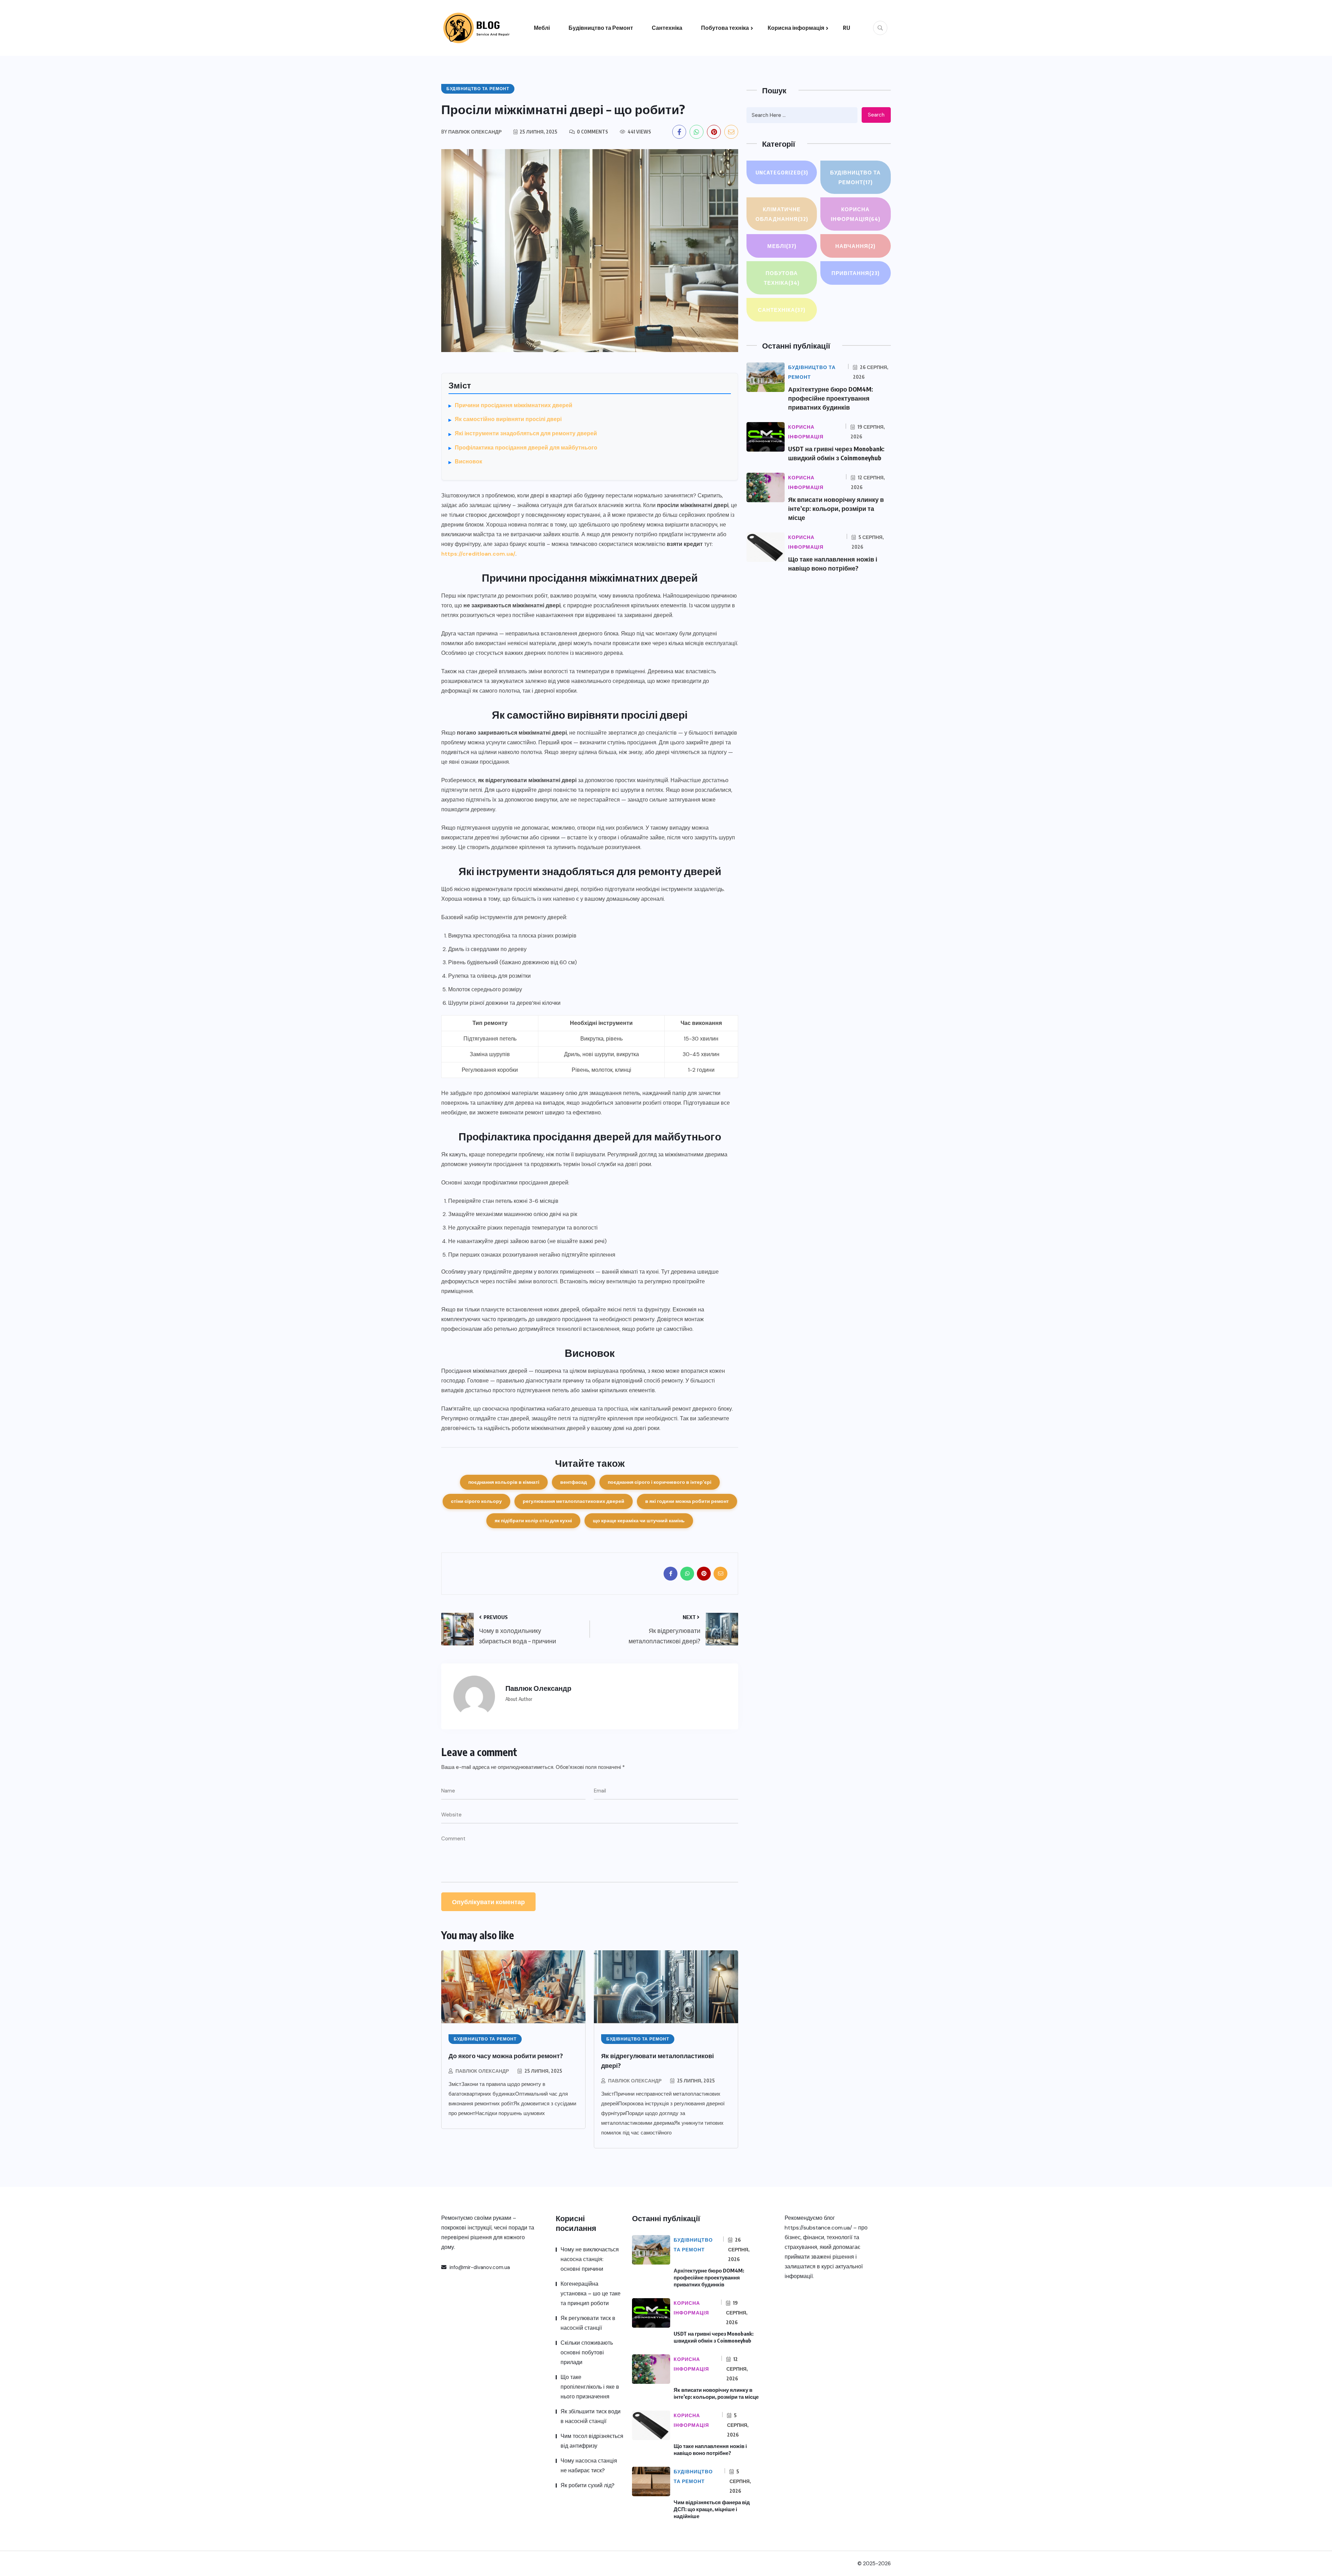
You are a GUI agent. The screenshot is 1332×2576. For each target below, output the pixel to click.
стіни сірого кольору (476, 1501)
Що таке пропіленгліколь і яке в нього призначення (590, 2387)
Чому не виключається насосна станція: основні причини (590, 2259)
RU (847, 28)
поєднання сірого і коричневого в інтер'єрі (660, 1482)
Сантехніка (667, 28)
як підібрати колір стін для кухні (533, 1521)
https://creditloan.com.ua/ (478, 554)
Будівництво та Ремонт (601, 28)
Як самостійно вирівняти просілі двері (508, 419)
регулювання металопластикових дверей (574, 1501)
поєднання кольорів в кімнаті (504, 1482)
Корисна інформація (796, 28)
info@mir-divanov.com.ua (479, 2267)
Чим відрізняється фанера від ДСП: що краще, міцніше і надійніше (712, 2509)
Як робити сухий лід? (587, 2485)
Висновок (468, 461)
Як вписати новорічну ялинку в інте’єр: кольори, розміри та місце (836, 508)
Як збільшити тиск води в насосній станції (591, 2416)
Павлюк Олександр (482, 2071)
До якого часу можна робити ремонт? (506, 2056)
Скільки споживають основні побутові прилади (587, 2352)
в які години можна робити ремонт (687, 1501)
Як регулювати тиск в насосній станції (588, 2323)
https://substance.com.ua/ (818, 2228)
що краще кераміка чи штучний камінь (639, 1521)
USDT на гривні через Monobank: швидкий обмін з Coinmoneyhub (714, 2337)
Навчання (855, 246)
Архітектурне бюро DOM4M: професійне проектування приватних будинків (831, 398)
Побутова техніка (725, 28)
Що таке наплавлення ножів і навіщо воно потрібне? (710, 2449)
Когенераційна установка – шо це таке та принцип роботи (591, 2293)
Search (876, 115)
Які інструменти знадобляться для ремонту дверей (526, 433)
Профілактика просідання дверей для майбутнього (526, 448)
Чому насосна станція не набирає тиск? (589, 2466)
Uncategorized (782, 172)
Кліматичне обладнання (782, 214)
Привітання (856, 273)
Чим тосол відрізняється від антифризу (592, 2441)
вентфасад (574, 1482)
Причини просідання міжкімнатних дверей (514, 405)
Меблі (542, 28)
